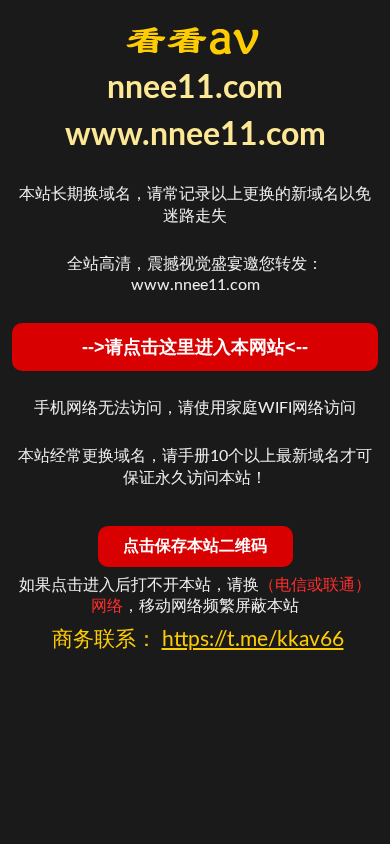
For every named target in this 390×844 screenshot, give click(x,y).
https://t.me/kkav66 (253, 639)
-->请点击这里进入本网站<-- (195, 347)
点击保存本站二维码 (195, 545)
